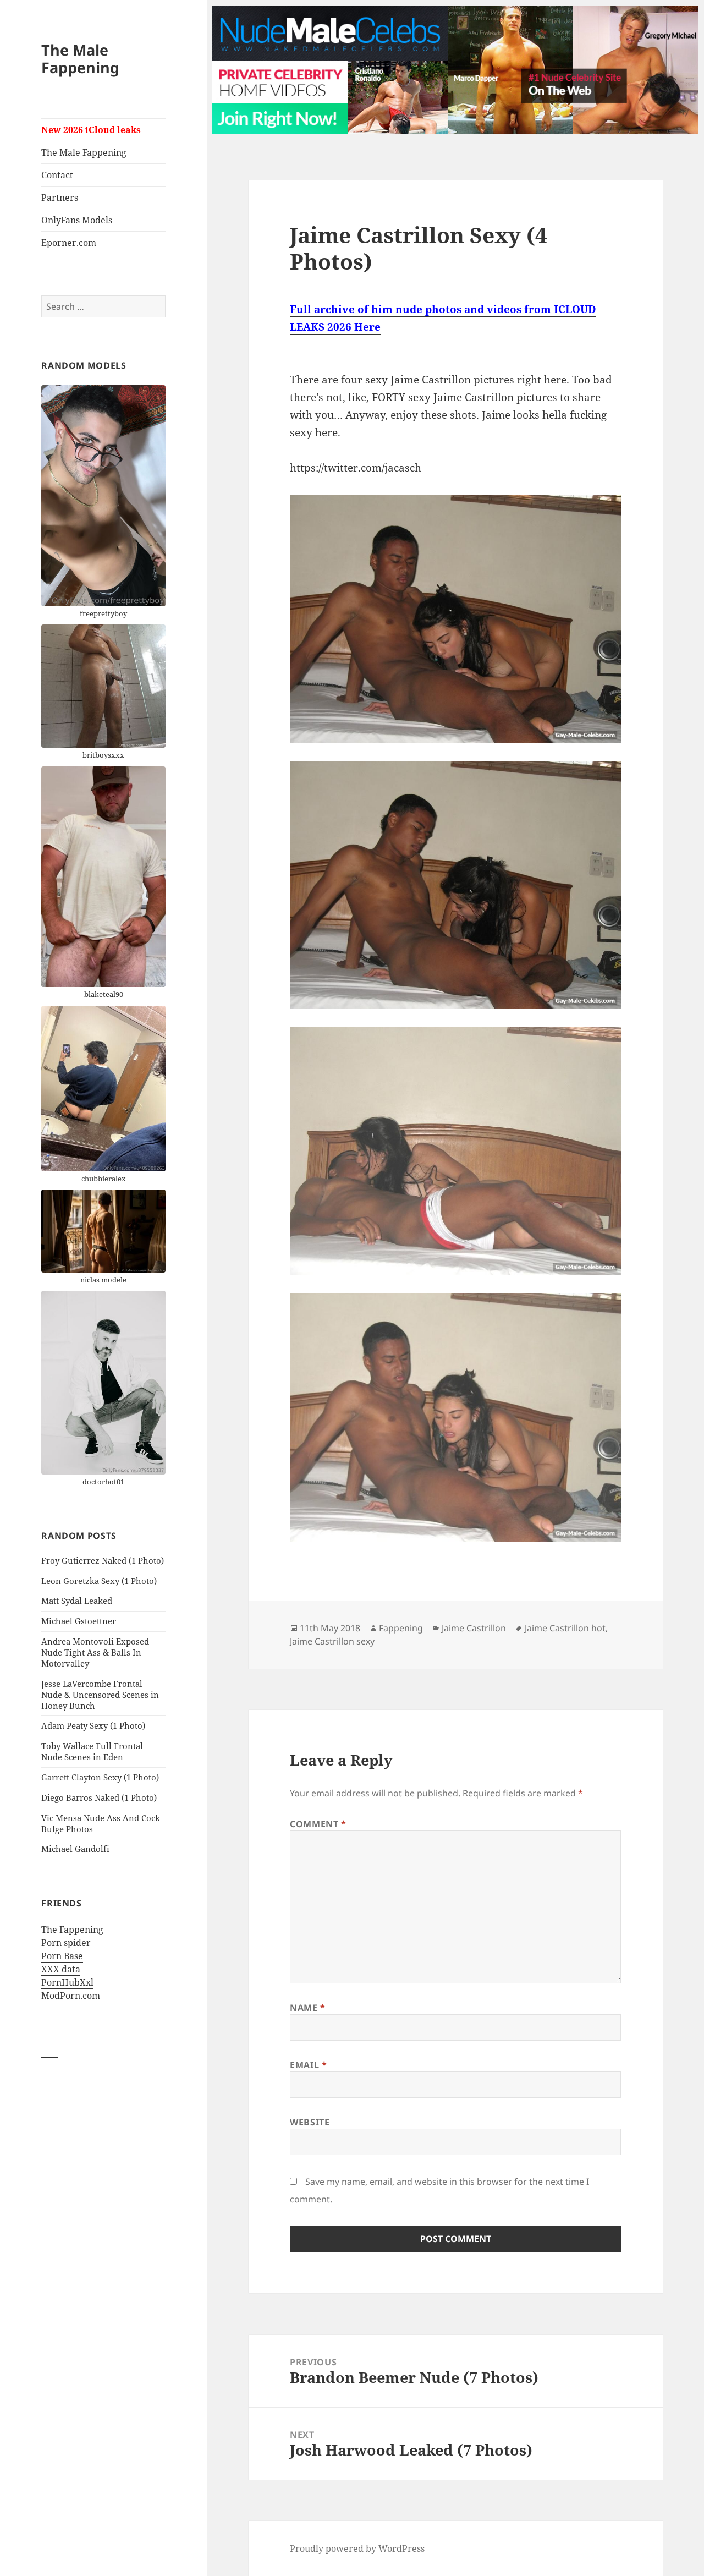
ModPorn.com (71, 1996)
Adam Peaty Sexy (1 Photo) (93, 1725)
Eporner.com (69, 243)
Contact (57, 175)
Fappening (401, 1628)
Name (308, 2008)
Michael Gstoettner (79, 1621)
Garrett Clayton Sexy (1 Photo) (100, 1777)
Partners (60, 198)
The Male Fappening (80, 59)
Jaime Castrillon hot (565, 1628)
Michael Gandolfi (75, 1849)
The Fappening (72, 1930)
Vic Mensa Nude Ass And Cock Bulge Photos (101, 1823)
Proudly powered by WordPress (357, 2548)
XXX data (61, 1969)
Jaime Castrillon (474, 1628)
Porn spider (66, 1943)
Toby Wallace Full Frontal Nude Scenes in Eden (92, 1751)
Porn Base (62, 1956)
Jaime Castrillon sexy (332, 1641)
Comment (318, 1824)
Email (308, 2065)
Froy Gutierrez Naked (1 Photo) (103, 1560)
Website (310, 2122)
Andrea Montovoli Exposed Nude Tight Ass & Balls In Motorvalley (95, 1652)
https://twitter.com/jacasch (356, 468)
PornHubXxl (67, 1982)
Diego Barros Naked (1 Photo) (99, 1797)
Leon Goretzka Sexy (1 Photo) (99, 1581)
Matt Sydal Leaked (77, 1601)
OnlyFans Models (77, 220)
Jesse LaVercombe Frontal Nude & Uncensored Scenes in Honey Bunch (100, 1695)
